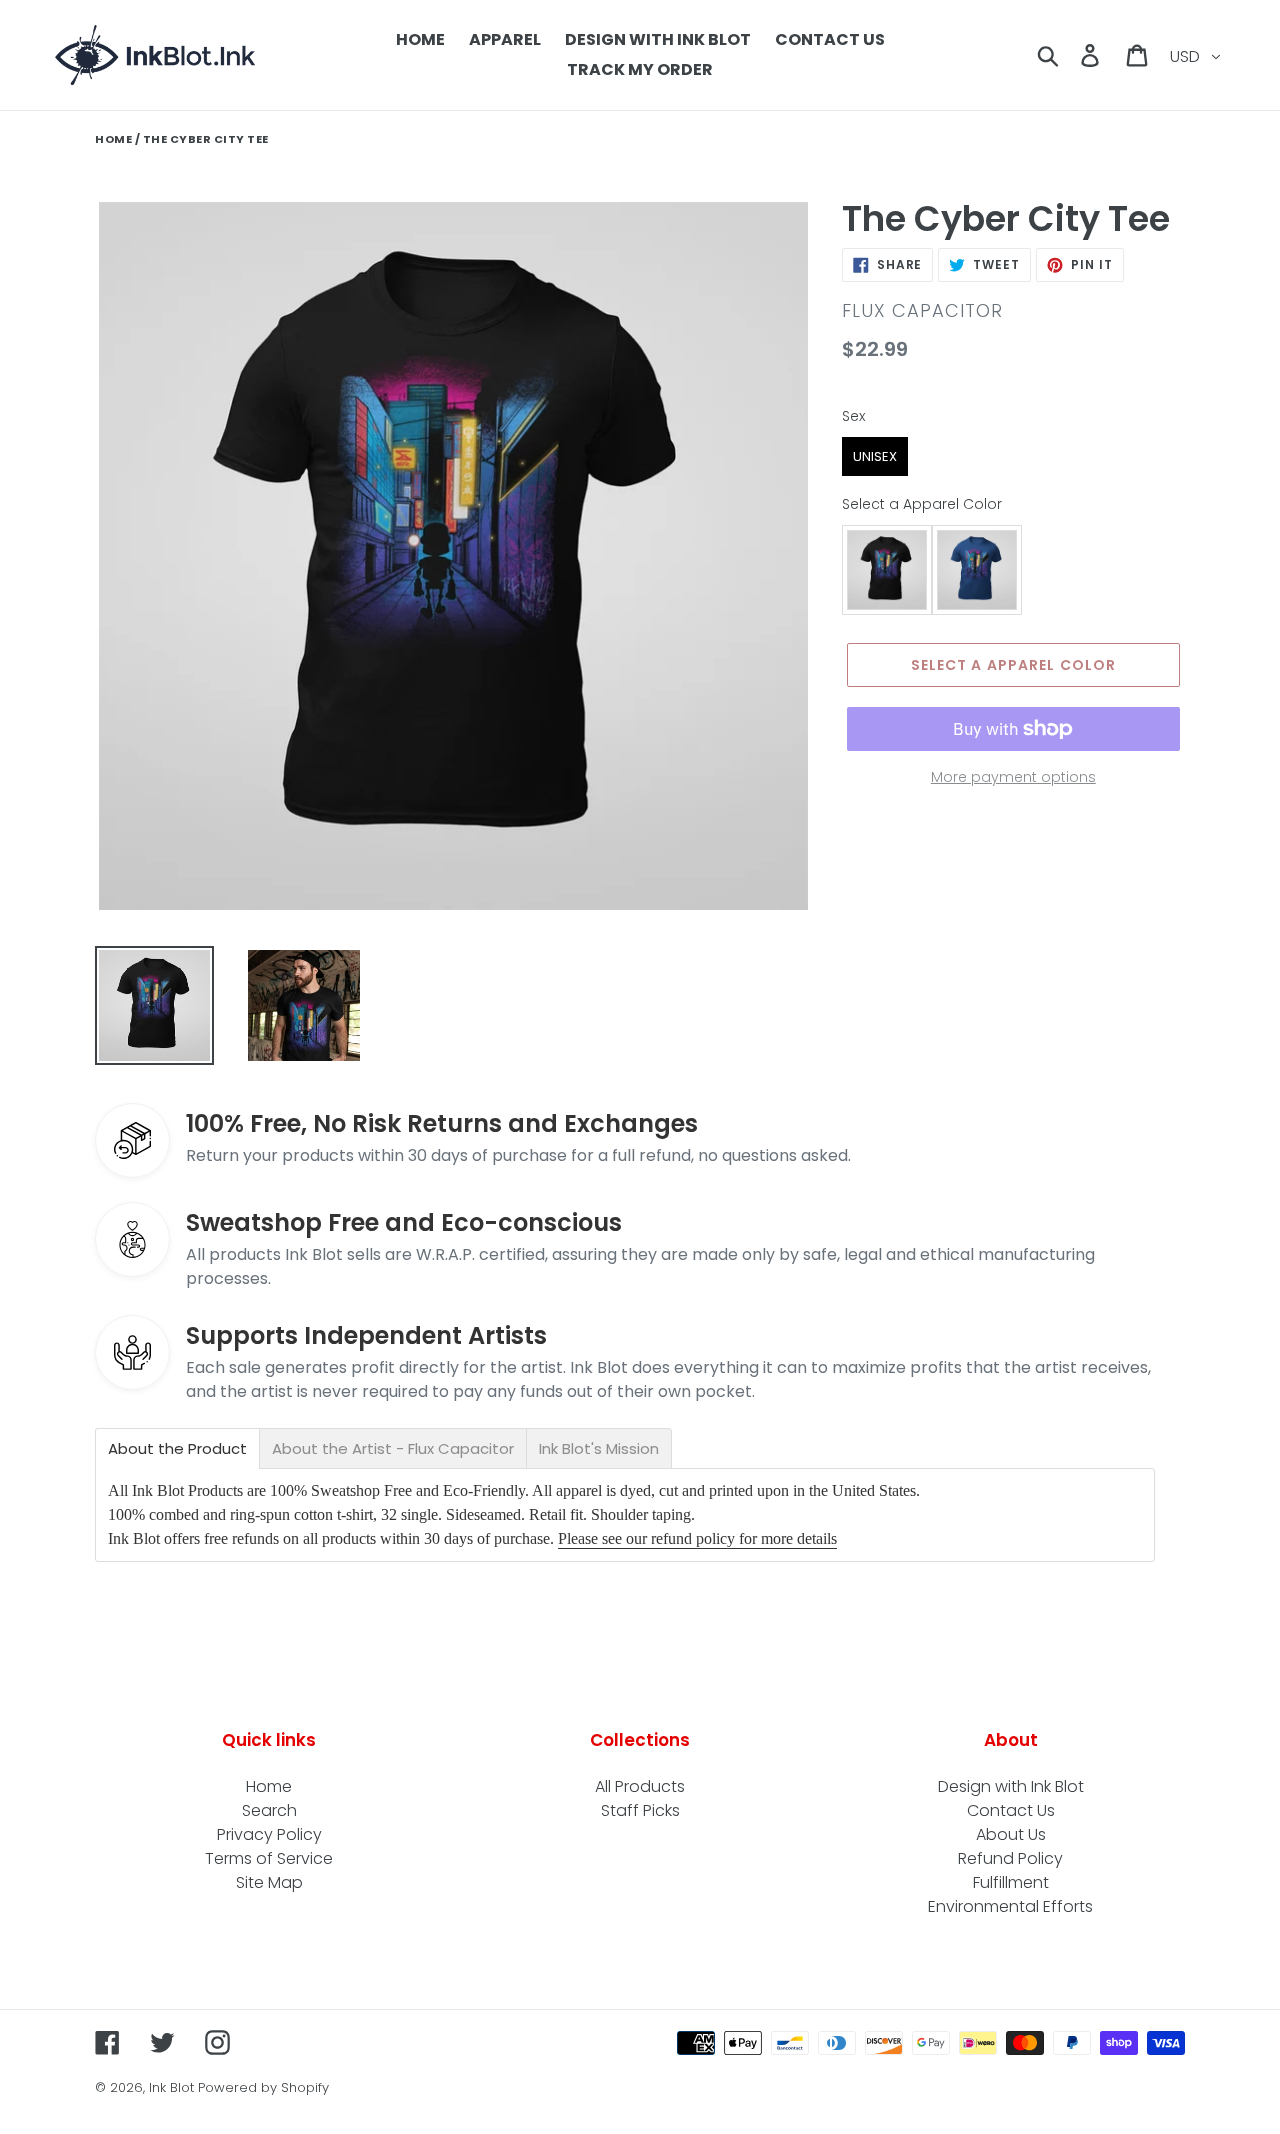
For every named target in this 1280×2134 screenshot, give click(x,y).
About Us (1011, 1834)
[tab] (177, 1448)
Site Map (269, 1882)
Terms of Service (269, 1858)
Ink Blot (171, 2087)
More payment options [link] (1013, 777)
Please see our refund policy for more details (697, 1538)
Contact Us (1011, 1810)
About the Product (177, 1448)
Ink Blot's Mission (599, 1448)
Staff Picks (640, 1810)
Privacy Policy (269, 1834)
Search (269, 1810)
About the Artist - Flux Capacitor (393, 1448)
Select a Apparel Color (922, 504)
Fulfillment (1011, 1882)
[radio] (875, 457)
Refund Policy (1010, 1858)
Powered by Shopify (263, 2087)
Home (113, 139)
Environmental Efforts (1010, 1906)
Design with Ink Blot (1011, 1786)
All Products (640, 1786)
